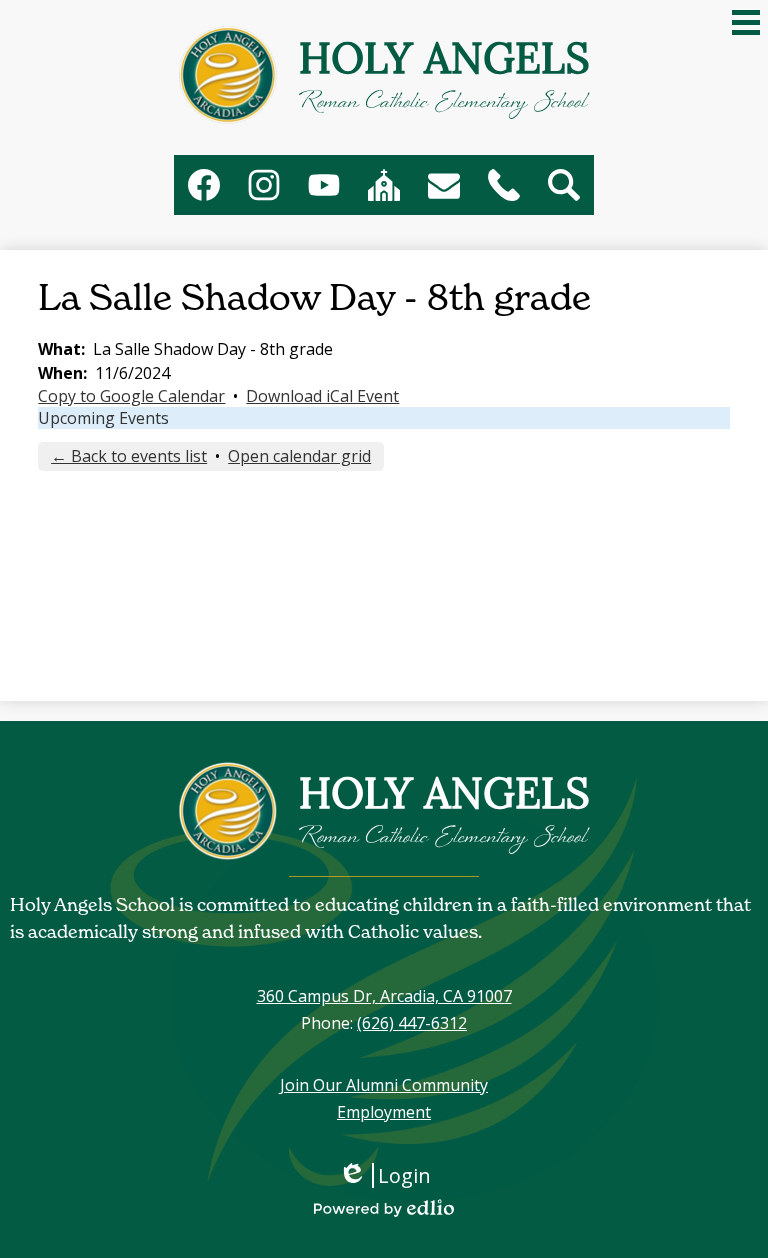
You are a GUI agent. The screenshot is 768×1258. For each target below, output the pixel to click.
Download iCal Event (322, 396)
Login (391, 1175)
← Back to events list (129, 456)
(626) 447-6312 (412, 1023)
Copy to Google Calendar (131, 396)
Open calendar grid (299, 456)
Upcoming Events (103, 418)
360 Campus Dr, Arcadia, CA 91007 (384, 996)
